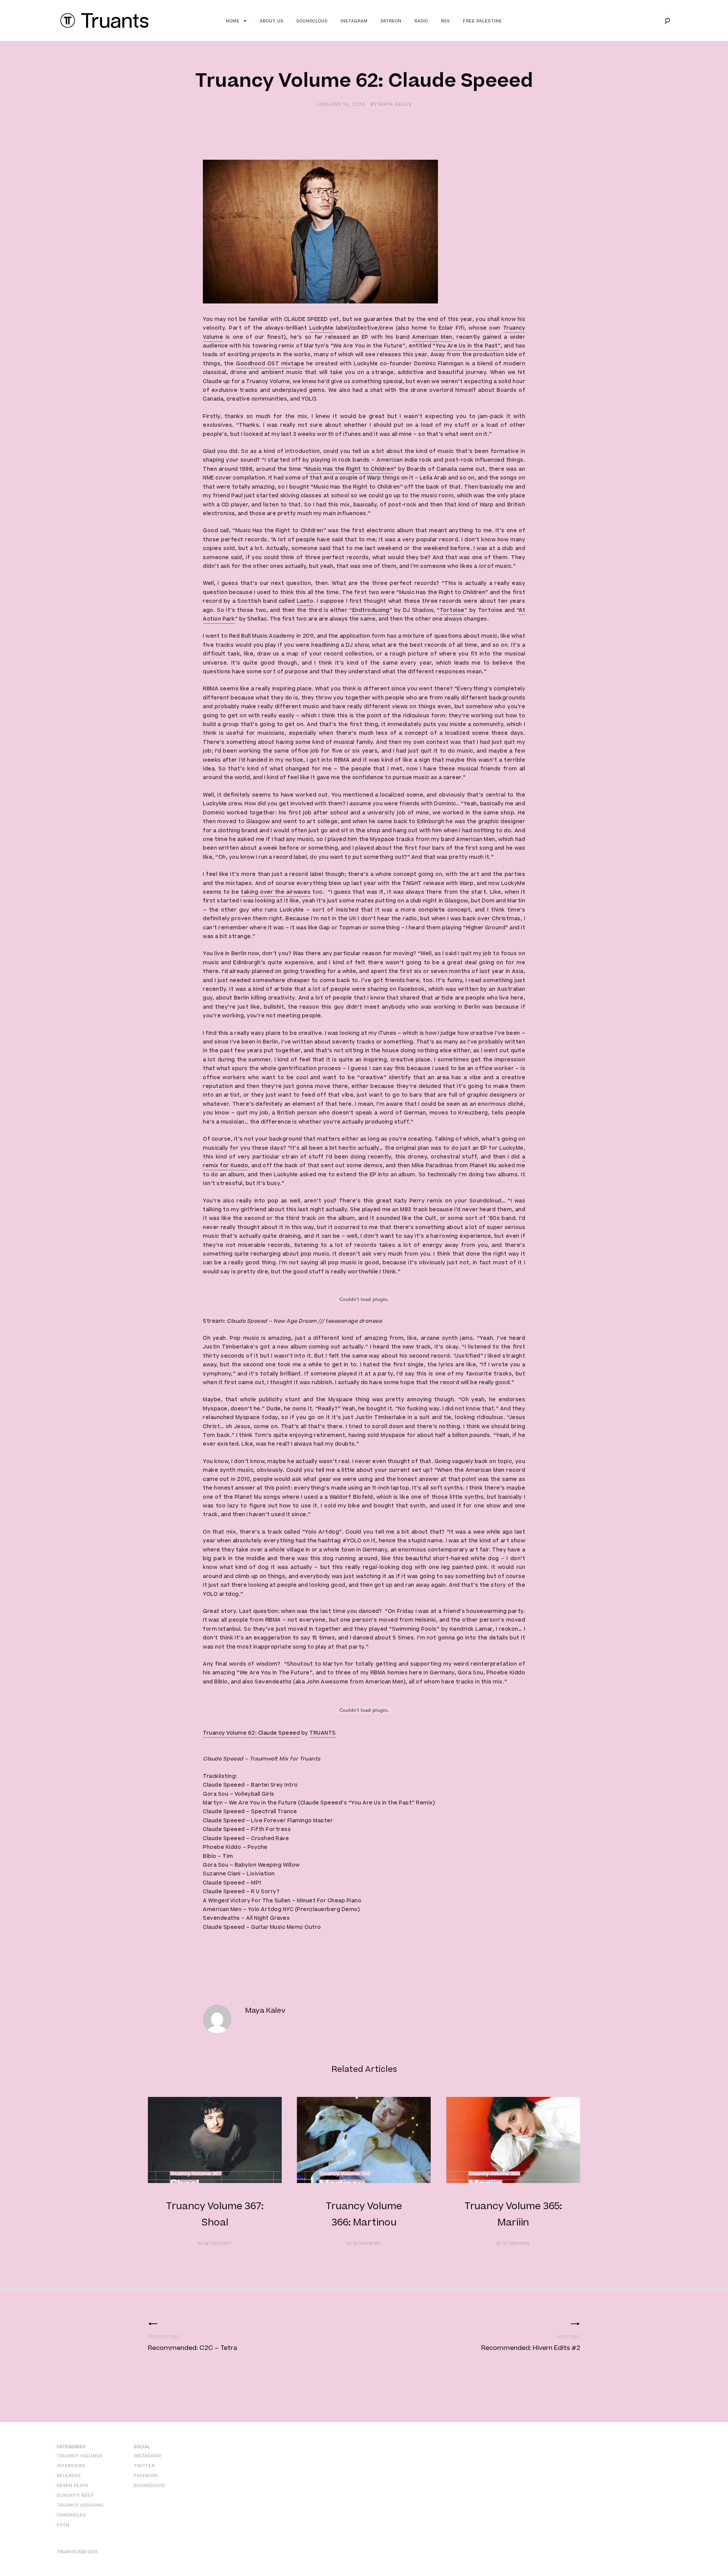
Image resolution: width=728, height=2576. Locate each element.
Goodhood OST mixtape (270, 364)
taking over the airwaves (276, 892)
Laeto (305, 601)
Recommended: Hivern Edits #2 (531, 2348)
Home (233, 21)
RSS (446, 21)
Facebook (146, 2476)
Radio (421, 21)
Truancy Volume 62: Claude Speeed (251, 1733)
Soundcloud (312, 21)
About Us (272, 21)
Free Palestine (482, 21)
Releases (69, 2476)
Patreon (391, 21)
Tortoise (452, 610)
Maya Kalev (395, 104)
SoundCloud (149, 2486)
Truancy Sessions (80, 2505)
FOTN (63, 2525)
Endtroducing (371, 610)
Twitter (144, 2466)
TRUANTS (323, 1733)
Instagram (354, 21)
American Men (432, 337)
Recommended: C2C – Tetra (193, 2348)
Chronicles (71, 2515)
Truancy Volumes (80, 2456)
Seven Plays (73, 2486)
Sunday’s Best (75, 2495)
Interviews (71, 2466)
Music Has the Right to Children (350, 469)
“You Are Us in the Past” (467, 346)
